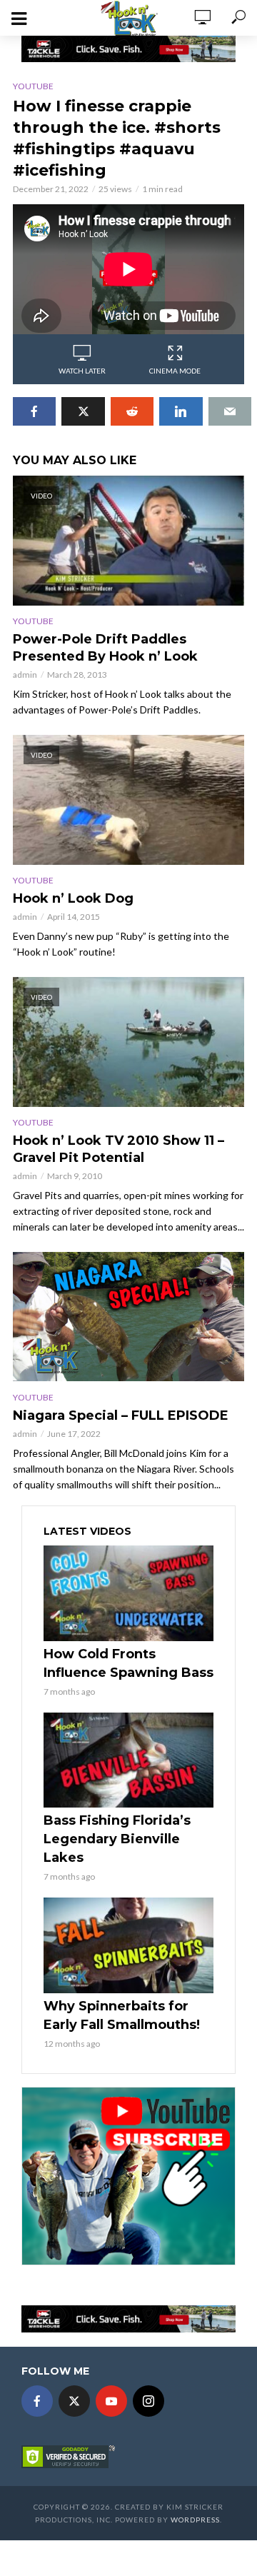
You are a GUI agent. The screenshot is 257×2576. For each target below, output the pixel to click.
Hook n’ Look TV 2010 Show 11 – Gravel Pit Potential (119, 1149)
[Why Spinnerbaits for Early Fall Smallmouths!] (128, 1945)
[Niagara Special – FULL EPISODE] (128, 1317)
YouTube (33, 86)
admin (25, 675)
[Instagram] (148, 2401)
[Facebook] (37, 2401)
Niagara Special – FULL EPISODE (121, 1415)
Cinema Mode (175, 371)
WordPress (195, 2520)
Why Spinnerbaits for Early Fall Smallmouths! (122, 2015)
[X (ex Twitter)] (74, 2401)
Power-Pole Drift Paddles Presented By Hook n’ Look (105, 648)
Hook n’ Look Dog (73, 898)
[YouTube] (111, 2401)
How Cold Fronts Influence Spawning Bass (128, 1663)
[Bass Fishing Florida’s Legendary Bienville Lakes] (128, 1760)
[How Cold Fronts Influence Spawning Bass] (128, 1593)
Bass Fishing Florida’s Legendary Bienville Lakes (117, 1839)
